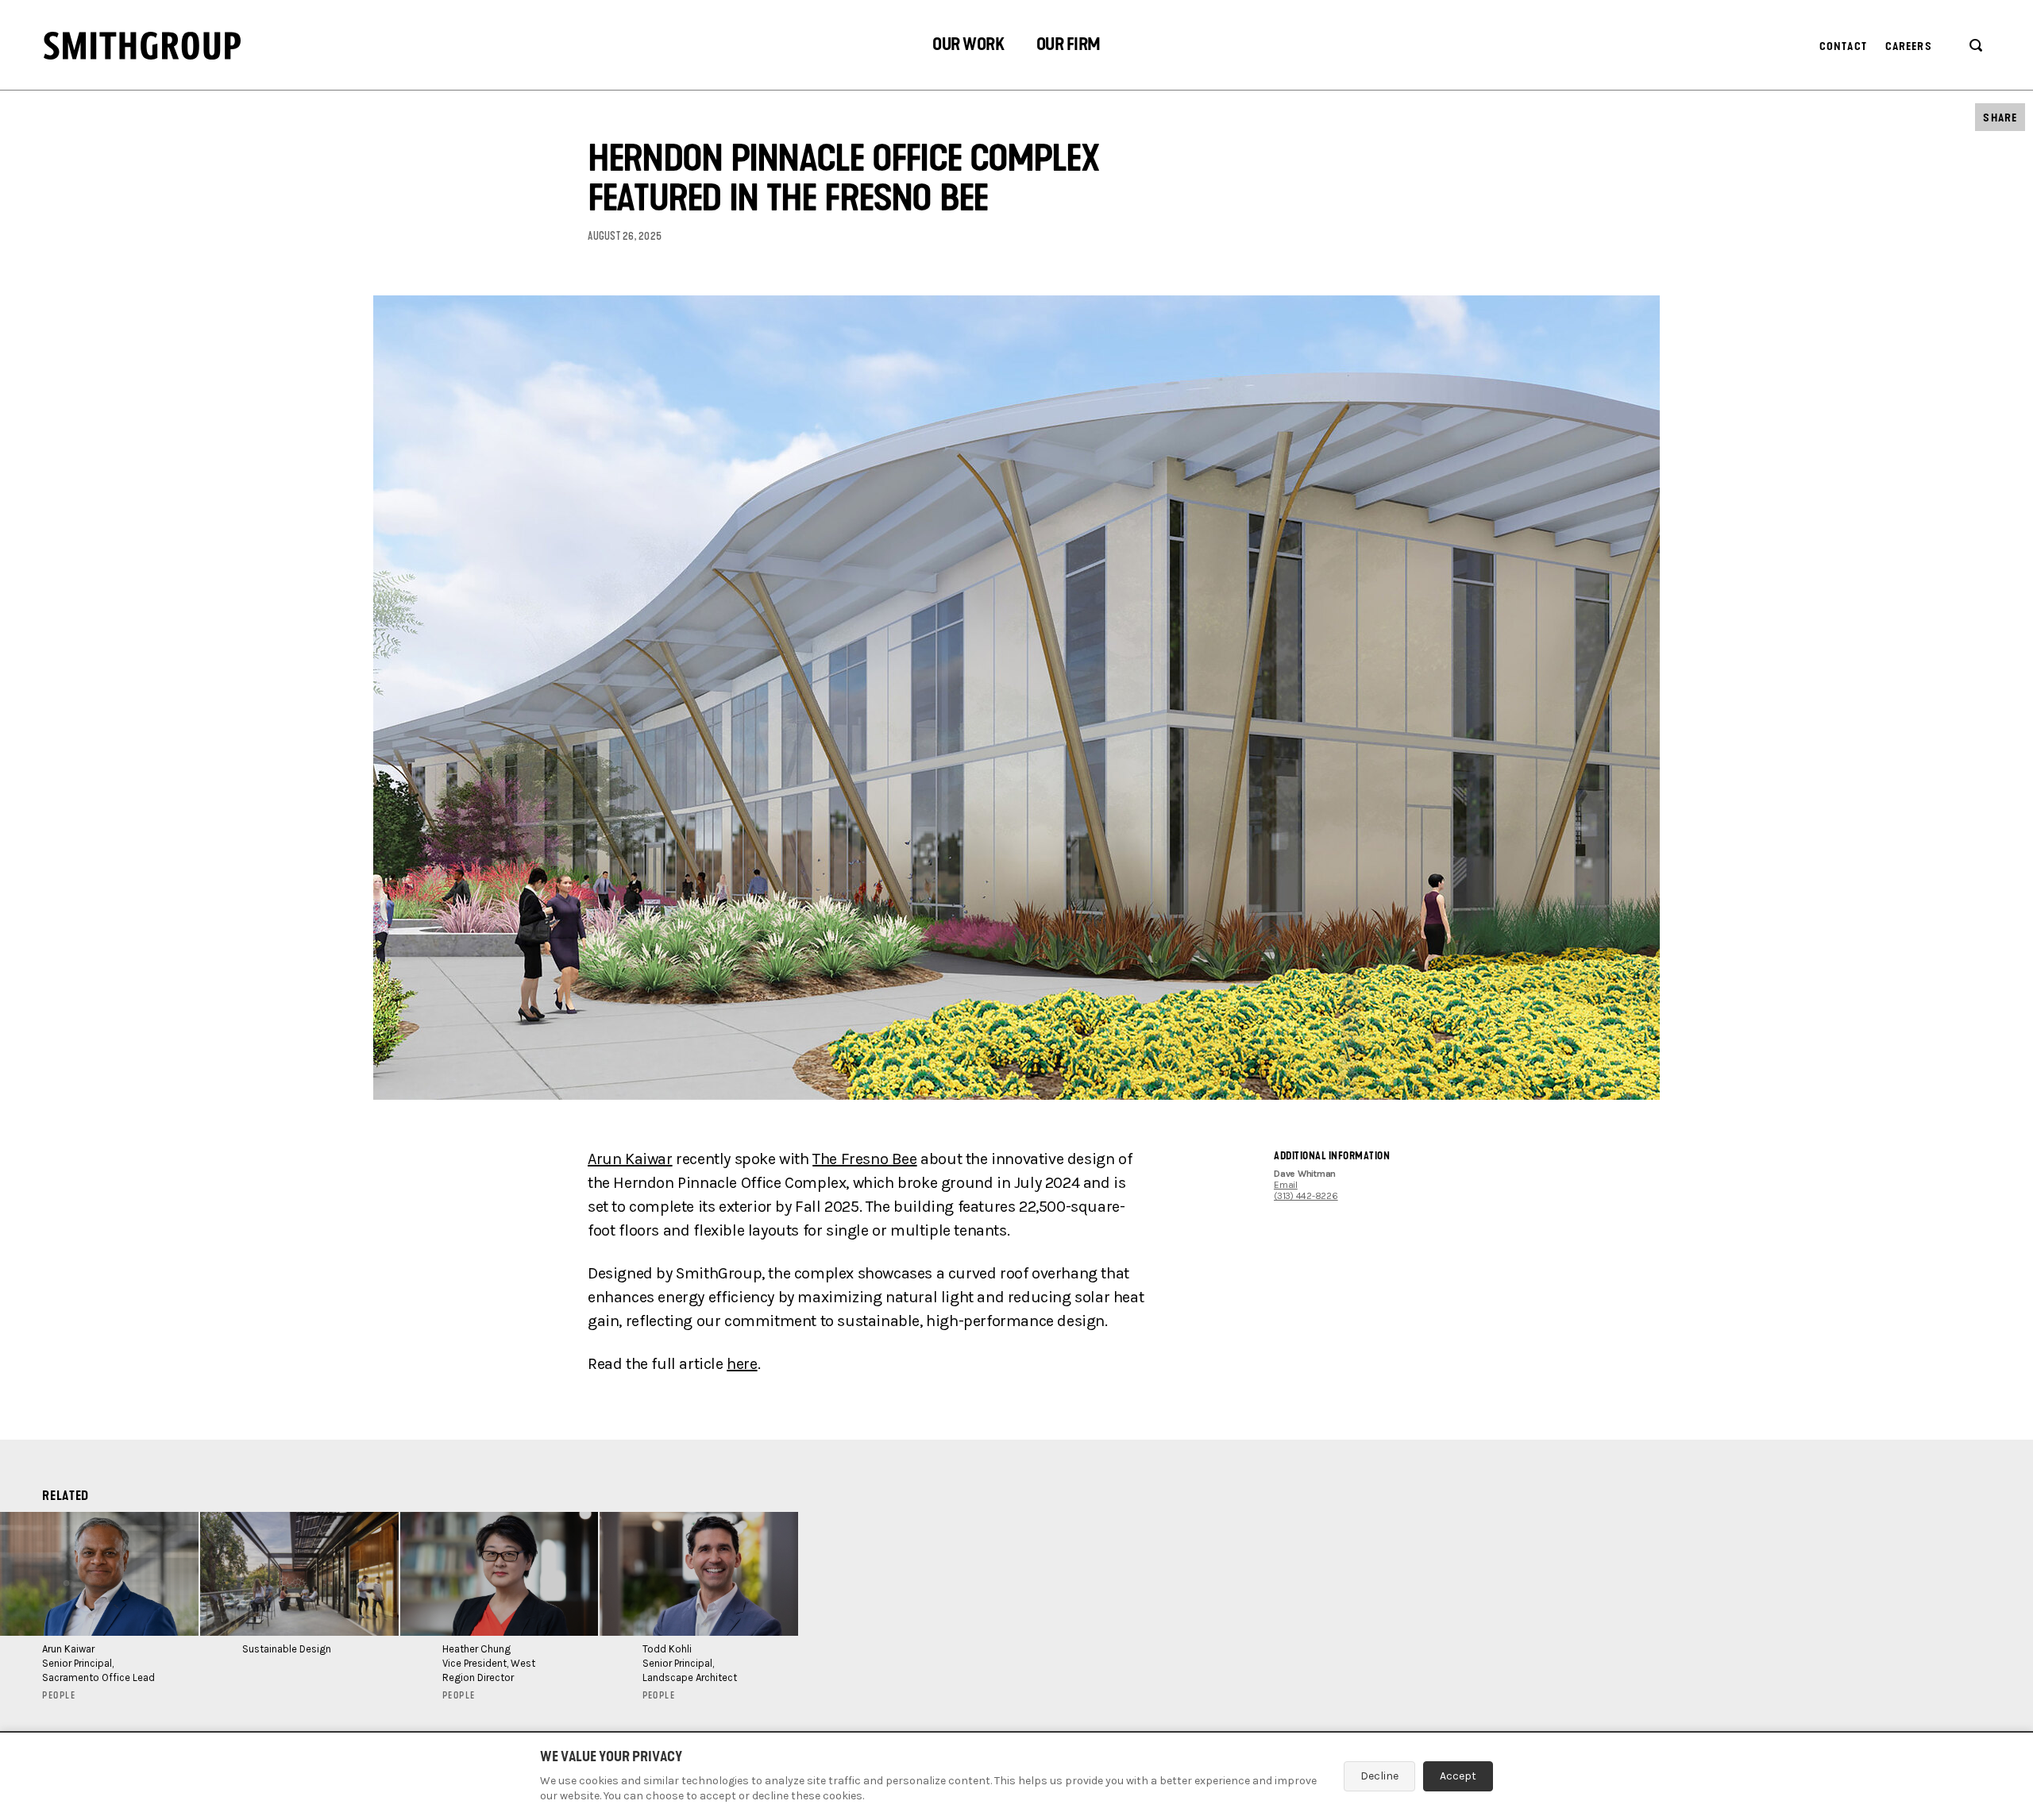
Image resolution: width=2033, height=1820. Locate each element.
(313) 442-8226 (1306, 1196)
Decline (1379, 1776)
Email (1286, 1185)
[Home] (142, 46)
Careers (1909, 46)
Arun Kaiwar (630, 1159)
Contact (1843, 46)
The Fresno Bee (864, 1159)
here (742, 1364)
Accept (1458, 1776)
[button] (968, 46)
